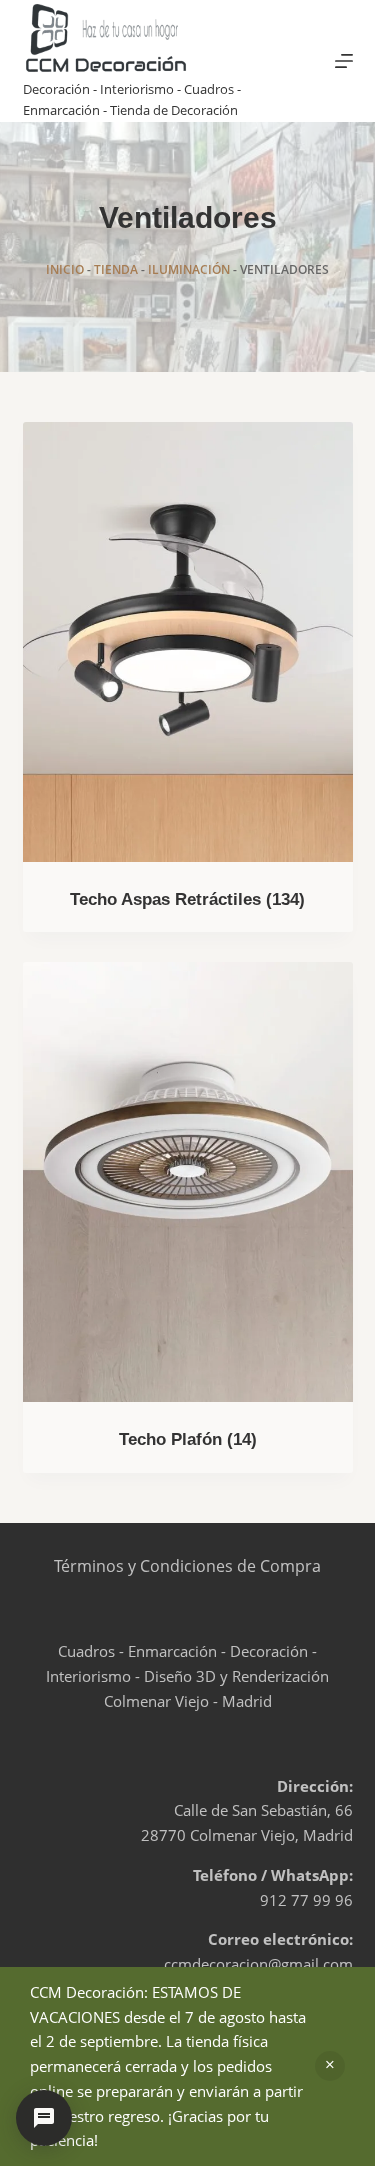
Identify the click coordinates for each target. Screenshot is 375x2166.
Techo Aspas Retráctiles (187, 899)
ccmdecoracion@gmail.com (258, 1964)
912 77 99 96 (306, 1900)
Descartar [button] (330, 2066)
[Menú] (344, 61)
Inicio (65, 269)
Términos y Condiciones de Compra (187, 1566)
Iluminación (189, 269)
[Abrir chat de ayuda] (44, 2118)
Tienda (116, 269)
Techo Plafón (188, 1439)
